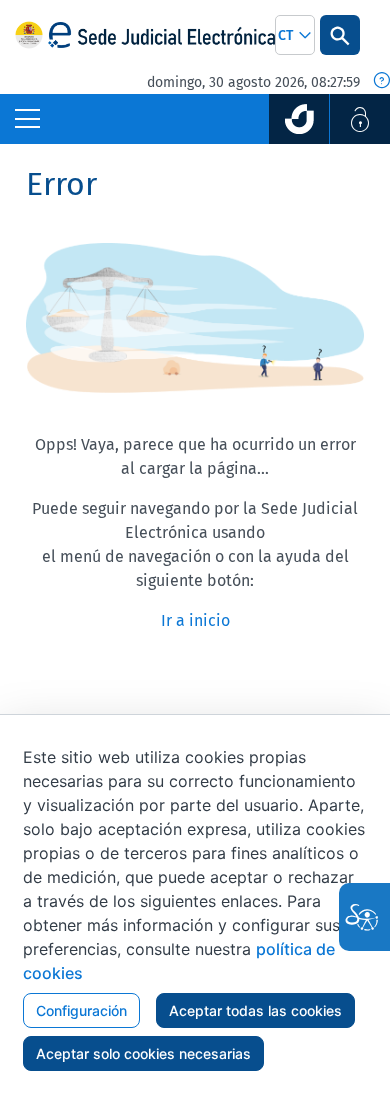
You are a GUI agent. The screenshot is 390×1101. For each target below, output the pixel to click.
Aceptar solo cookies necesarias (143, 1053)
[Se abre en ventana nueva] (299, 119)
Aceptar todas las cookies (255, 1010)
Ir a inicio (195, 620)
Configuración (81, 1010)
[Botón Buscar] (340, 35)
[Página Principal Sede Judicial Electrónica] (161, 35)
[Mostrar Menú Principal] (27, 119)
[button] (295, 35)
